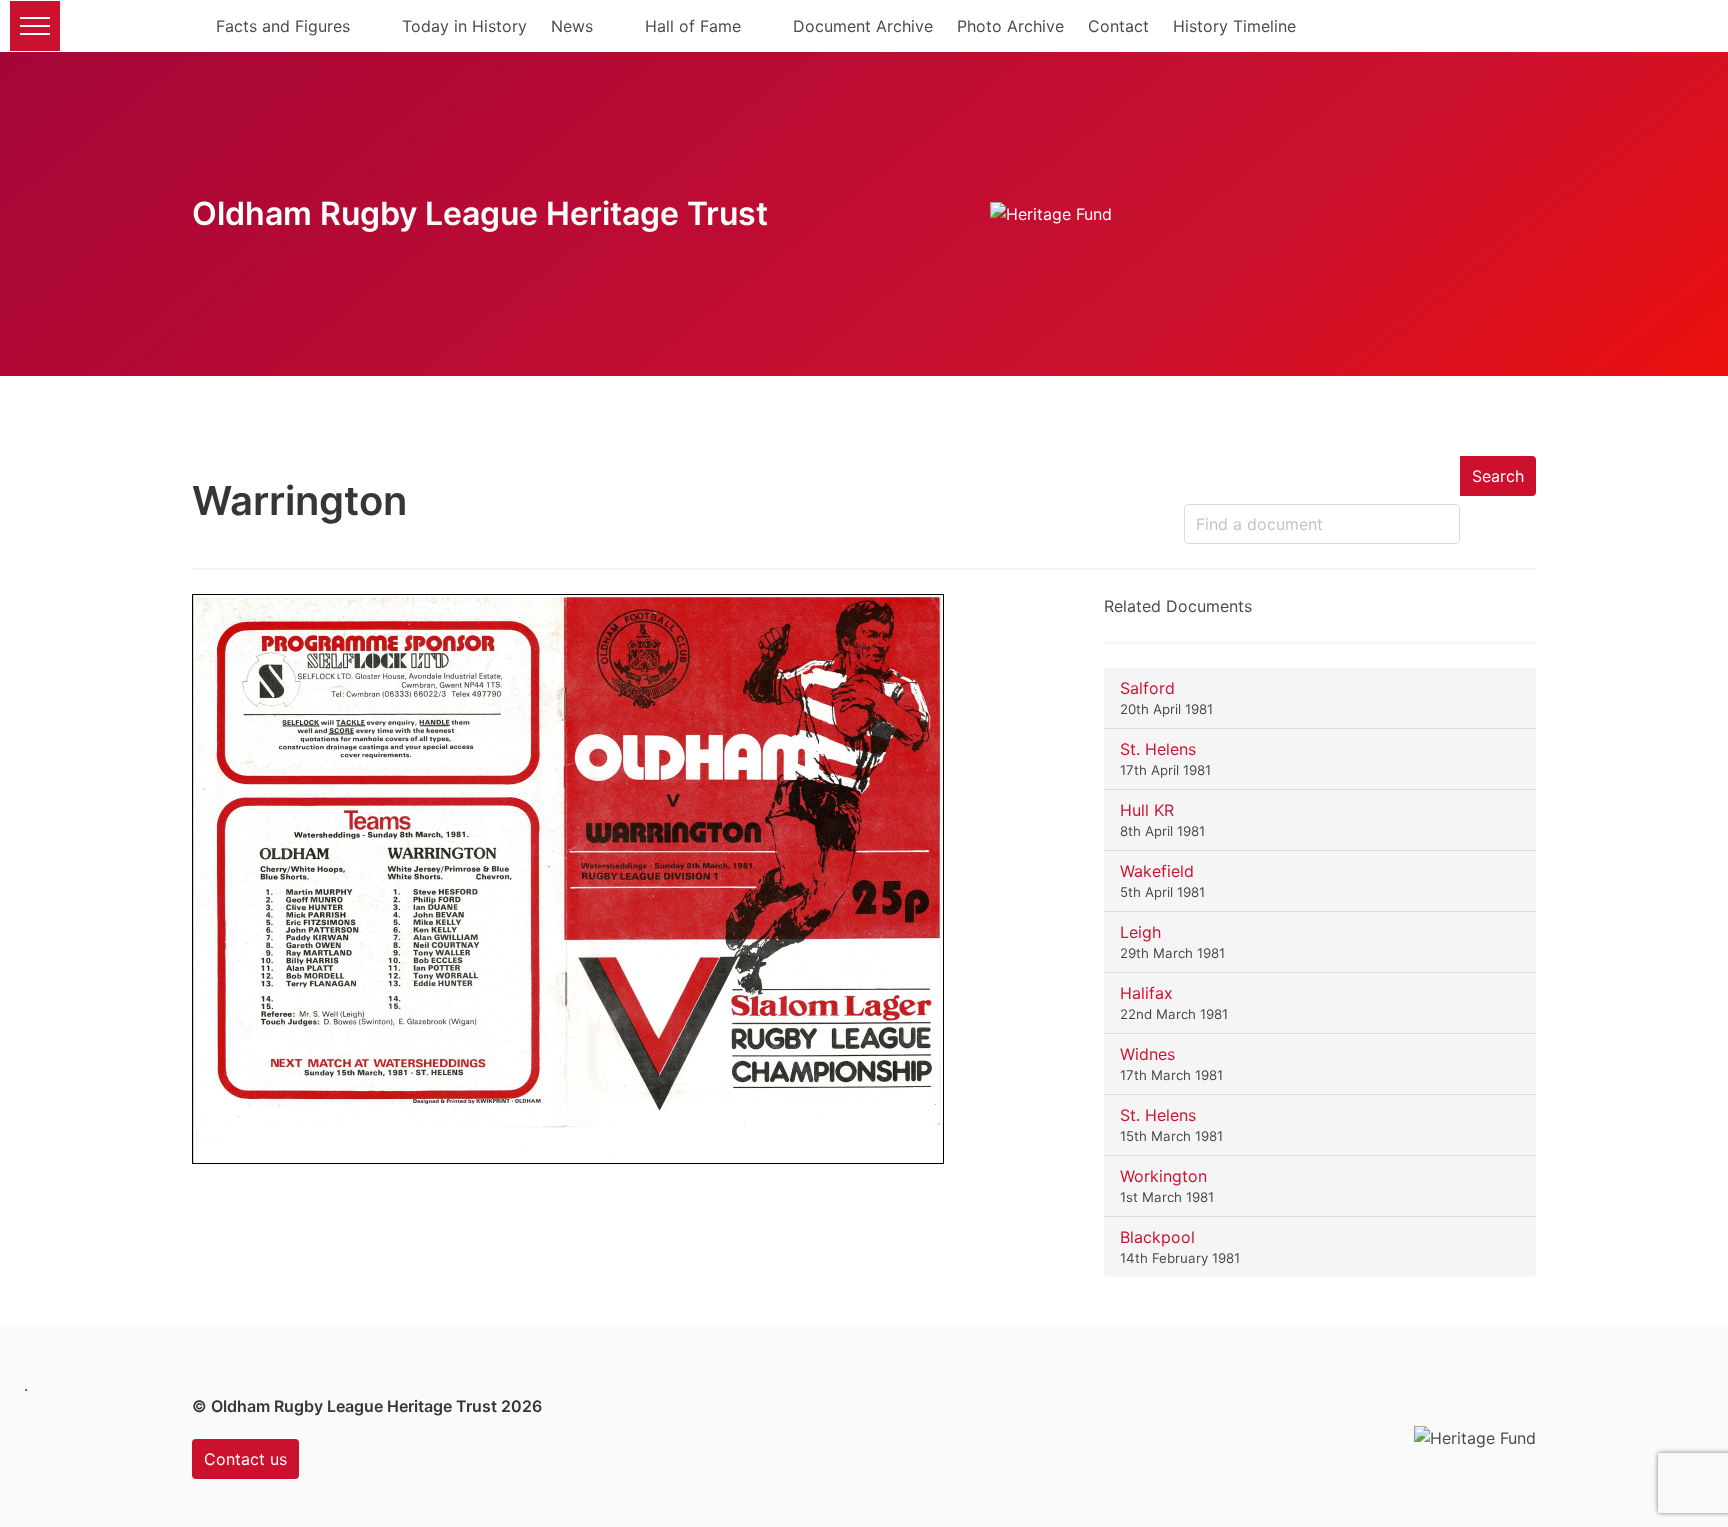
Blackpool (1157, 1237)
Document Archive (863, 26)
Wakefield (1157, 871)
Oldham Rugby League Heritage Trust (480, 213)
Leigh (1140, 932)
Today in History (464, 26)
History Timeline (1234, 26)
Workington (1163, 1176)
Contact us (245, 1459)
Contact (1118, 26)
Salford (1147, 688)
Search (1498, 476)
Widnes (1147, 1054)
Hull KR (1147, 810)
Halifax (1146, 993)
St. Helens (1158, 749)
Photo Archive (1010, 26)
